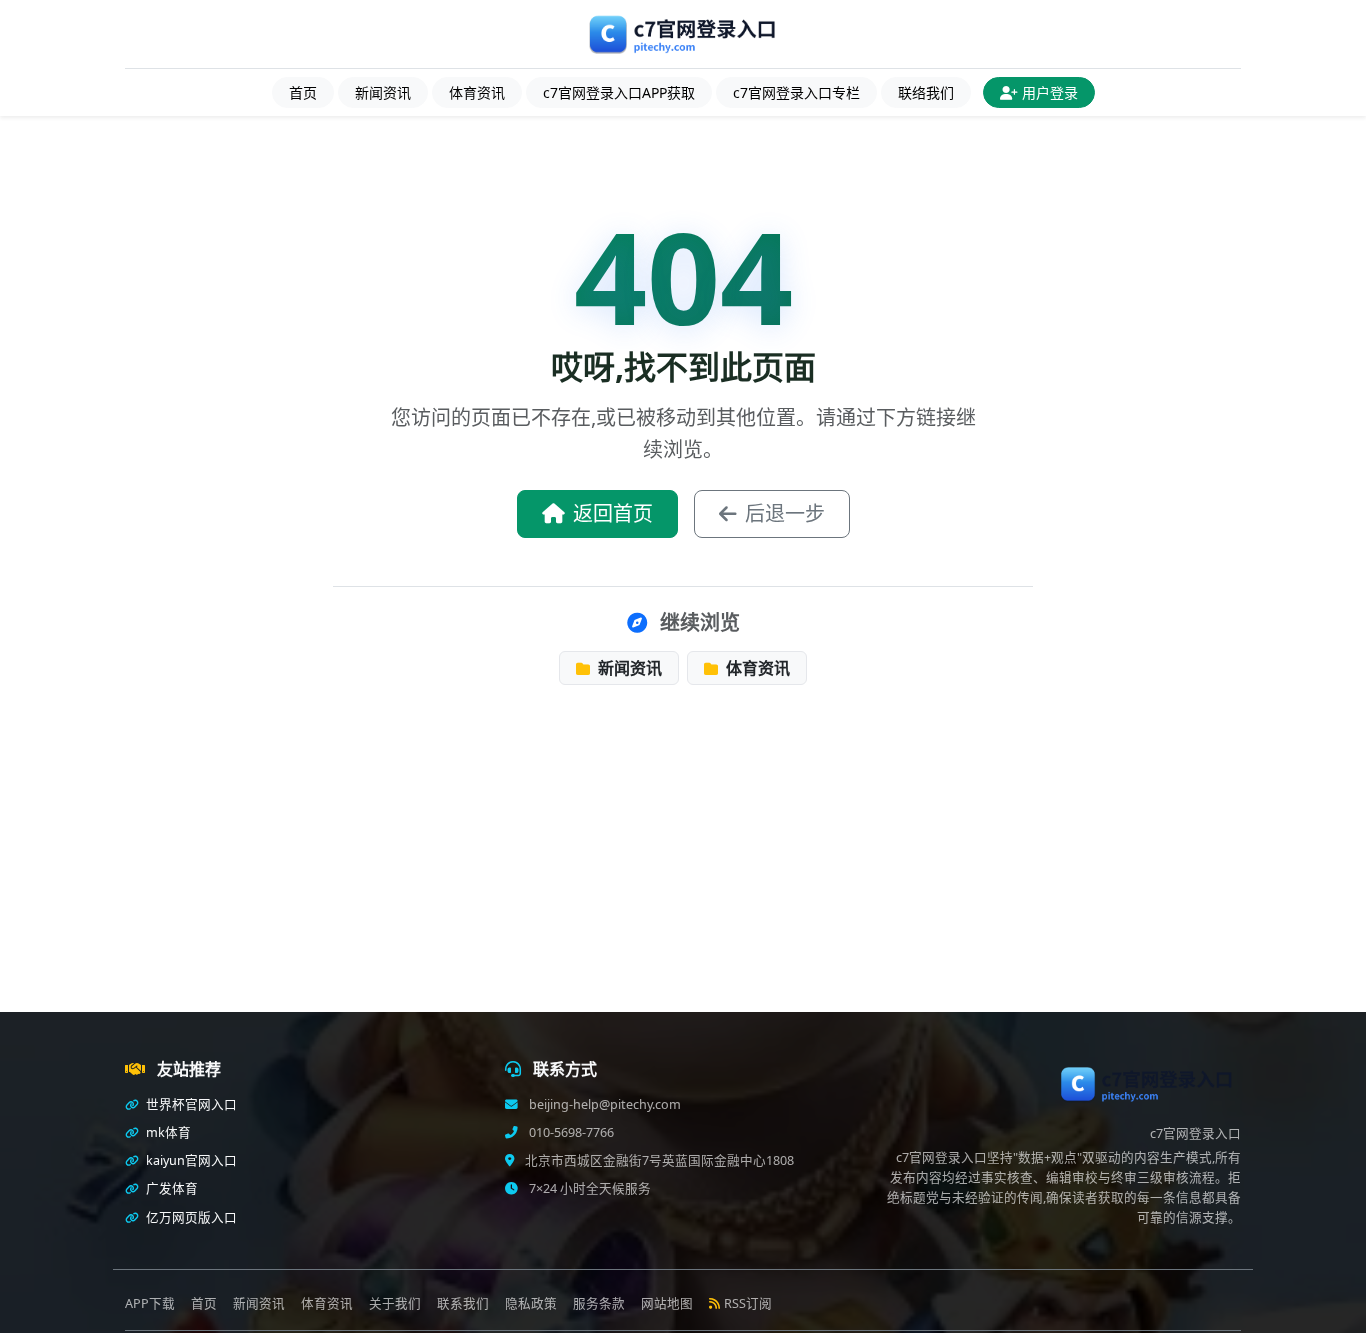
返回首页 (613, 513)
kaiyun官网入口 (190, 1160)
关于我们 (395, 1303)
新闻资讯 (383, 92)
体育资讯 (477, 92)
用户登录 (1050, 92)
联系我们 (463, 1303)
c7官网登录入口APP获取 (619, 92)
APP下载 (150, 1303)
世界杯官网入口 (190, 1104)
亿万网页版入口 (190, 1217)
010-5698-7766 (570, 1132)
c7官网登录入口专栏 (796, 92)
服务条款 (599, 1303)
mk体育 (167, 1132)
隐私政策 (531, 1303)
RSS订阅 (748, 1303)
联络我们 (926, 92)
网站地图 (667, 1303)
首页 (303, 92)
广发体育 (170, 1188)
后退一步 (785, 513)
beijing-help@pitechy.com (603, 1104)
